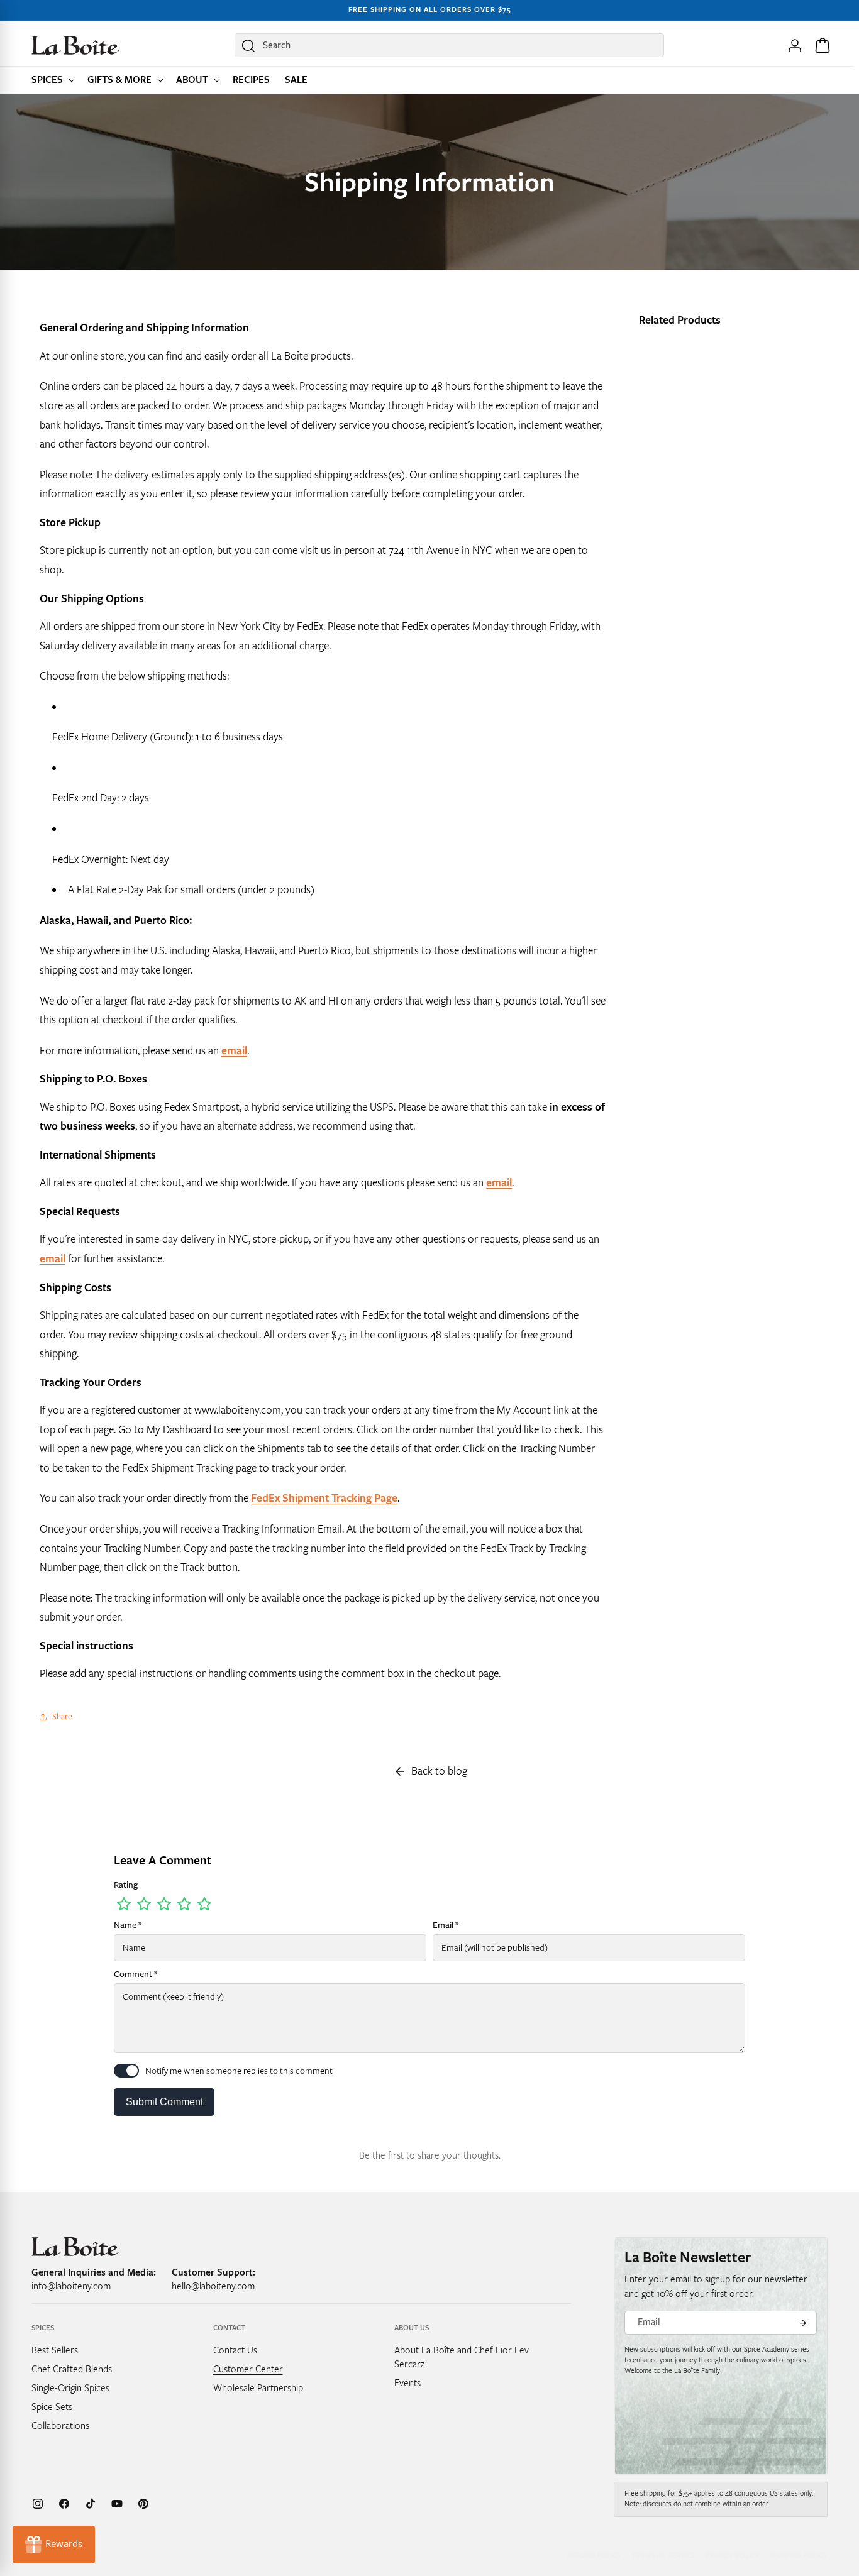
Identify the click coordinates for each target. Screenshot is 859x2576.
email (234, 1051)
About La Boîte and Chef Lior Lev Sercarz (462, 2357)
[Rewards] (54, 2545)
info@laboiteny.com (71, 2286)
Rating (126, 1885)
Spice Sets (52, 2406)
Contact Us (235, 2350)
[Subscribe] (802, 2323)
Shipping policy (799, 2556)
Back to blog (439, 1771)
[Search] (248, 46)
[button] (52, 80)
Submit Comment (164, 2102)
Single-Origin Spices (70, 2387)
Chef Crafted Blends (72, 2369)
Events (407, 2382)
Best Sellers (55, 2350)
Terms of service (663, 2556)
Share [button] (62, 1716)
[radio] (124, 1904)
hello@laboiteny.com (213, 2286)
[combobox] (449, 45)
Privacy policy (733, 2556)
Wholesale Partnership (258, 2387)
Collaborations (60, 2425)
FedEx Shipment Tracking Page (324, 1498)
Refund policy (594, 2556)
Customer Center (248, 2369)
